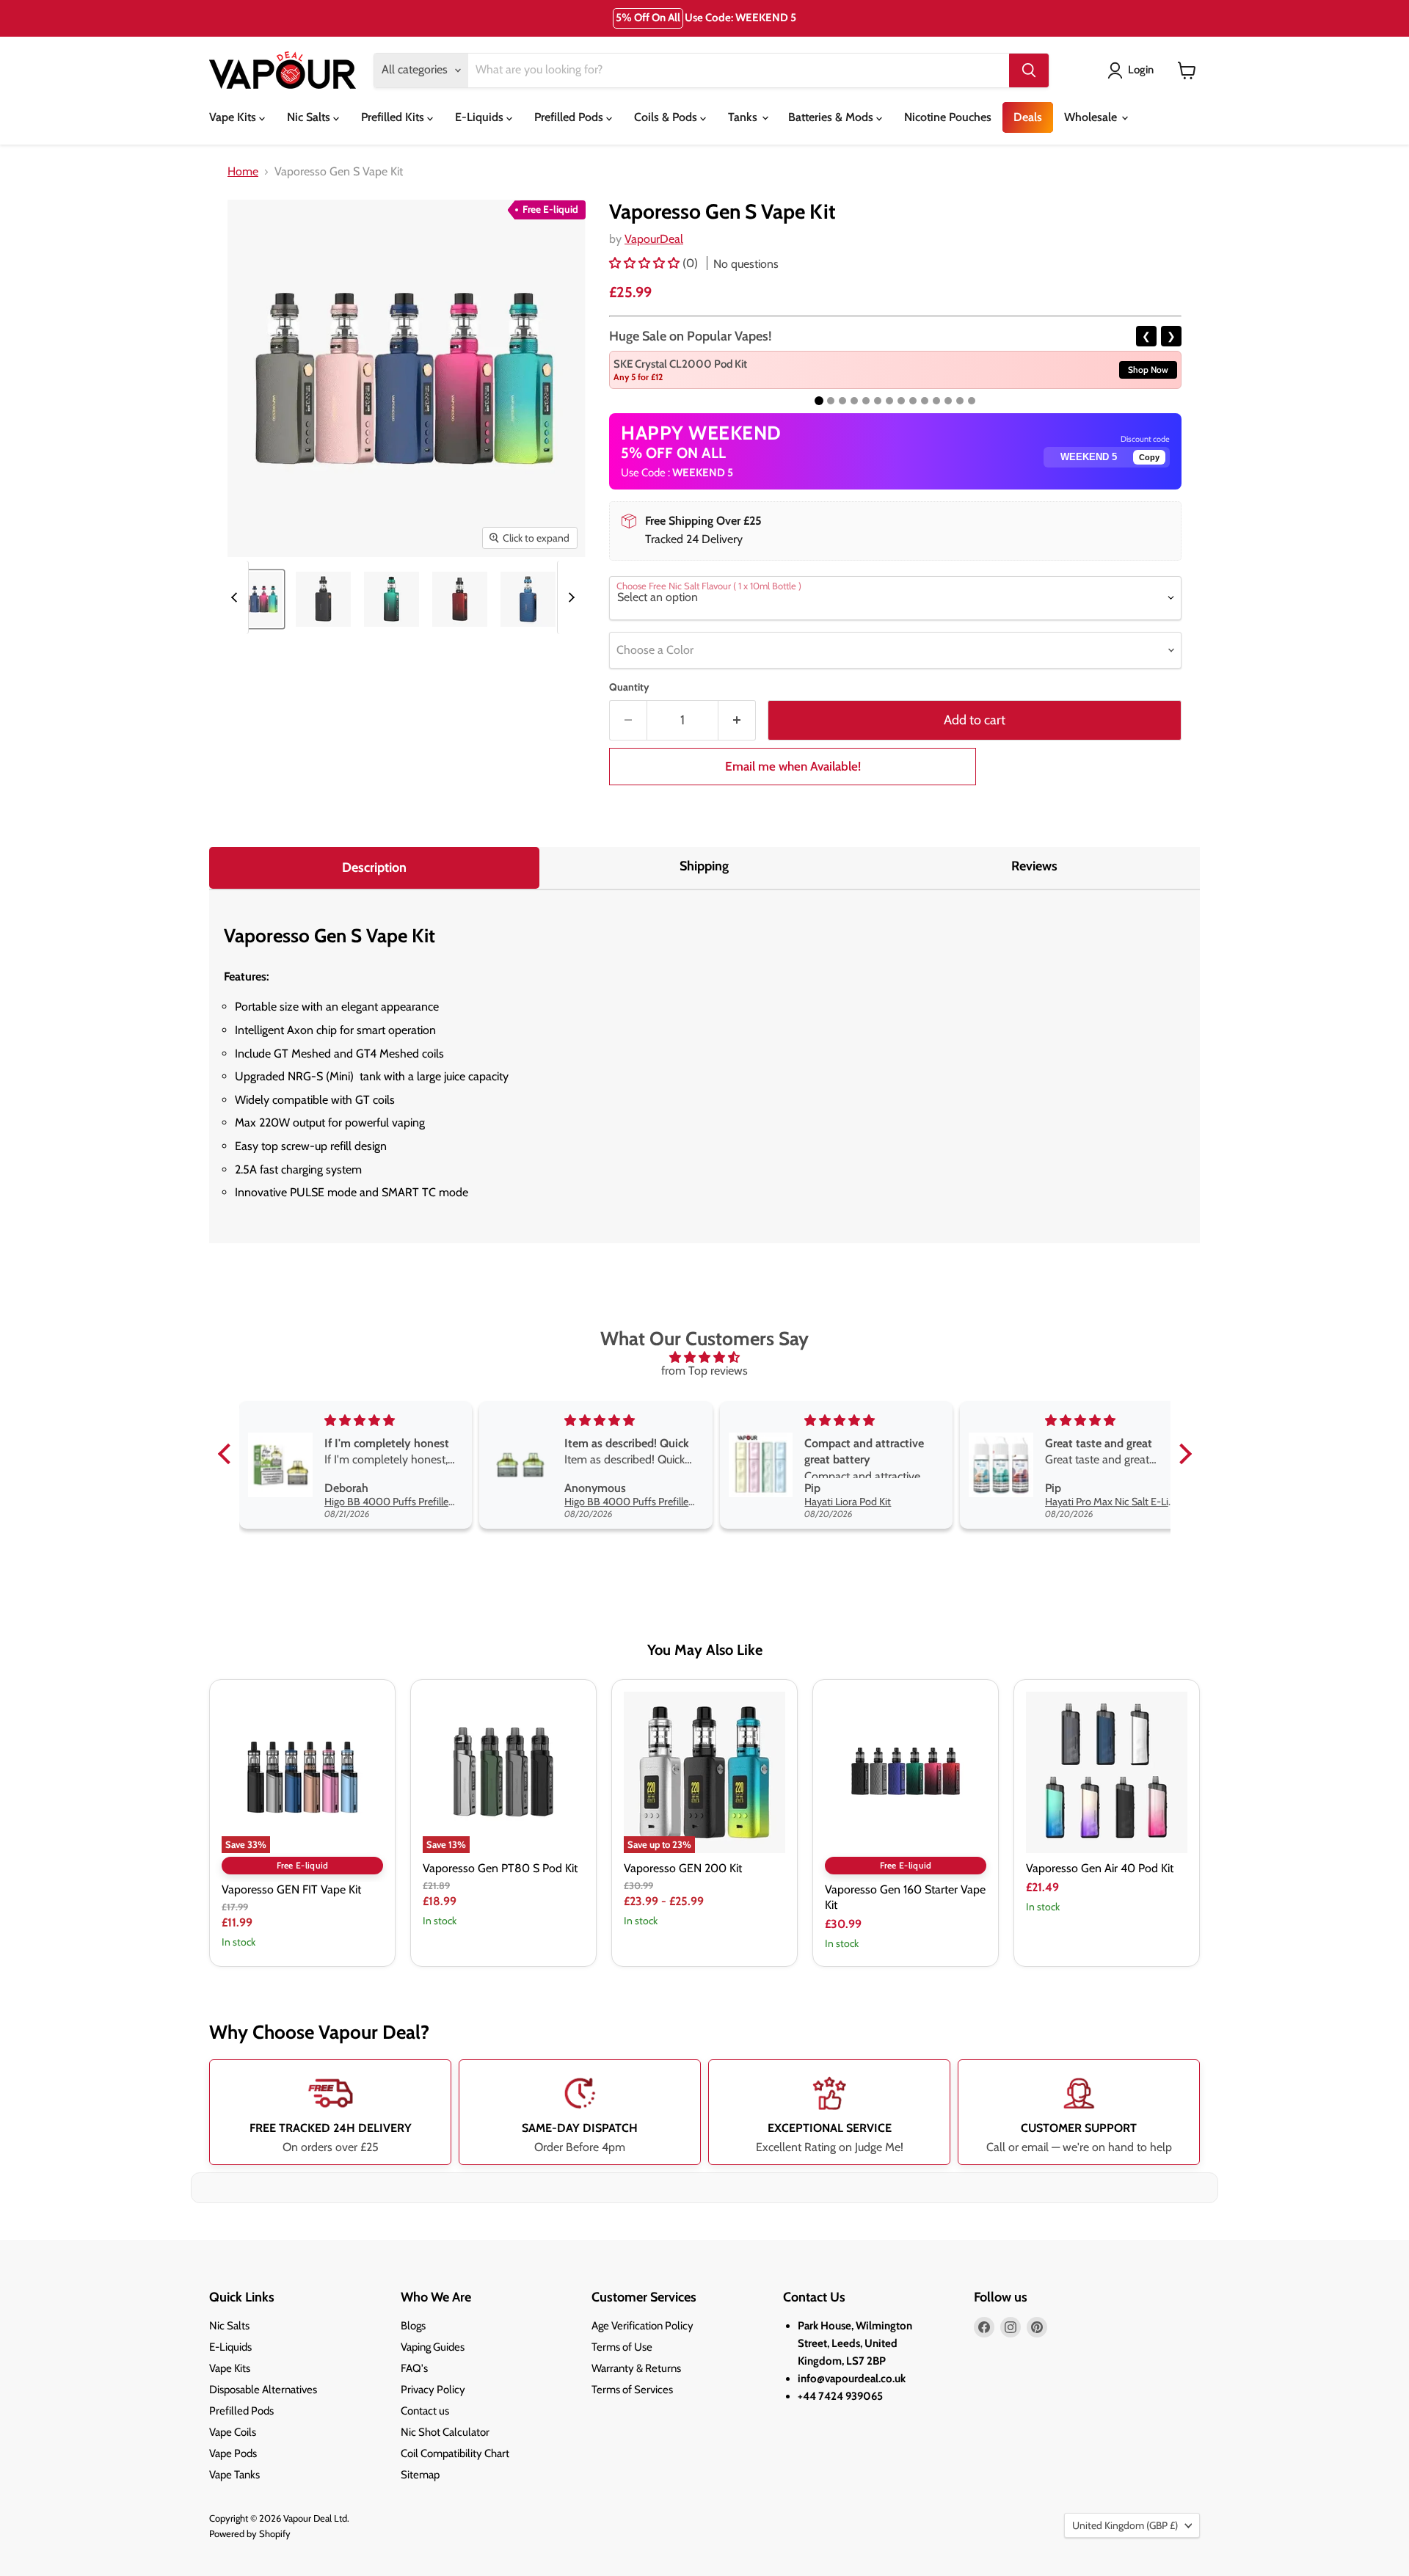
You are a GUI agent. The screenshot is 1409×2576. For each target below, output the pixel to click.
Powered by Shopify (250, 2533)
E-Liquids (481, 117)
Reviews (1034, 866)
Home (243, 172)
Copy (1149, 457)
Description (374, 867)
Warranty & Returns (636, 2368)
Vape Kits (234, 117)
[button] (646, 263)
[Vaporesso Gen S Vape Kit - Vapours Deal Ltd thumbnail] (255, 599)
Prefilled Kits (394, 117)
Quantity (629, 687)
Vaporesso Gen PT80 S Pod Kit (500, 1868)
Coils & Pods (667, 117)
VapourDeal (654, 239)
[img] (705, 1357)
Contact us (425, 2411)
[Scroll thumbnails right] (569, 597)
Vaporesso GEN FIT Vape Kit (291, 1889)
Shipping (704, 866)
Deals (1028, 117)
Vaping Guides (433, 2347)
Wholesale (1092, 117)
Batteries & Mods (832, 117)
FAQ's (414, 2368)
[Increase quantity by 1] (737, 720)
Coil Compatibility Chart (455, 2453)
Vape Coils (233, 2432)
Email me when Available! (793, 766)
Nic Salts (310, 117)
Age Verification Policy (642, 2326)
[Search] (1029, 70)
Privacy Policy (433, 2390)
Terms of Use (622, 2347)
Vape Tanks (234, 2475)
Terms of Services (632, 2390)
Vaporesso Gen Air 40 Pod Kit (1100, 1868)
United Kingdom (1125, 2525)
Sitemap (420, 2475)
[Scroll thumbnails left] (236, 597)
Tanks (744, 117)
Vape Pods (233, 2453)
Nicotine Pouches (948, 117)
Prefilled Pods (570, 117)
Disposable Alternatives (263, 2390)
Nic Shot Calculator (445, 2432)
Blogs (413, 2326)
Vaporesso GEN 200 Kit (683, 1868)
